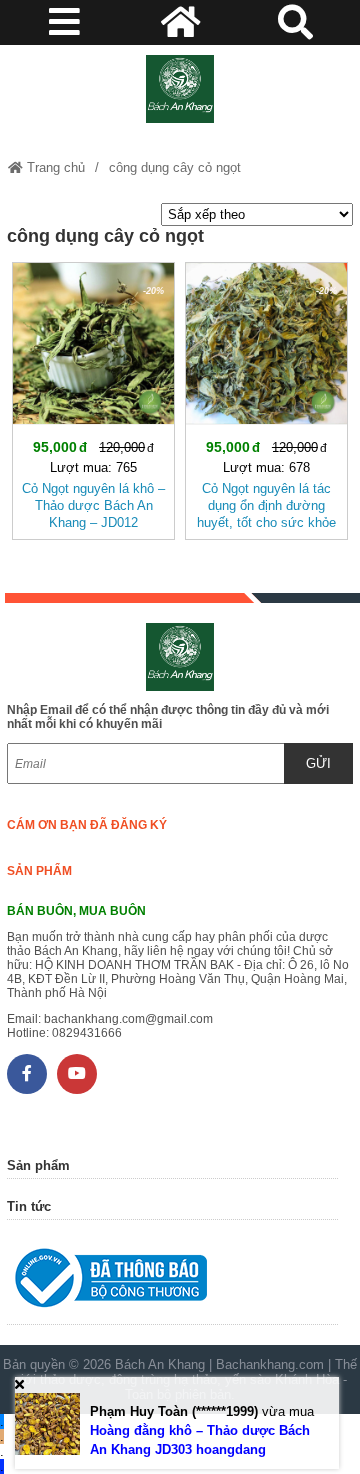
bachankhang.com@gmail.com (128, 1019)
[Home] (180, 89)
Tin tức (29, 1206)
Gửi (318, 763)
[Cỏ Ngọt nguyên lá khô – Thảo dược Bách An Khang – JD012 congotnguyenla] (93, 397)
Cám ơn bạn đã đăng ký (87, 825)
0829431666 (87, 1033)
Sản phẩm (39, 871)
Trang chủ (54, 167)
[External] (172, 1282)
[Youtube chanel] (77, 1074)
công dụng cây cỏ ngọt (175, 167)
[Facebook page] (27, 1074)
